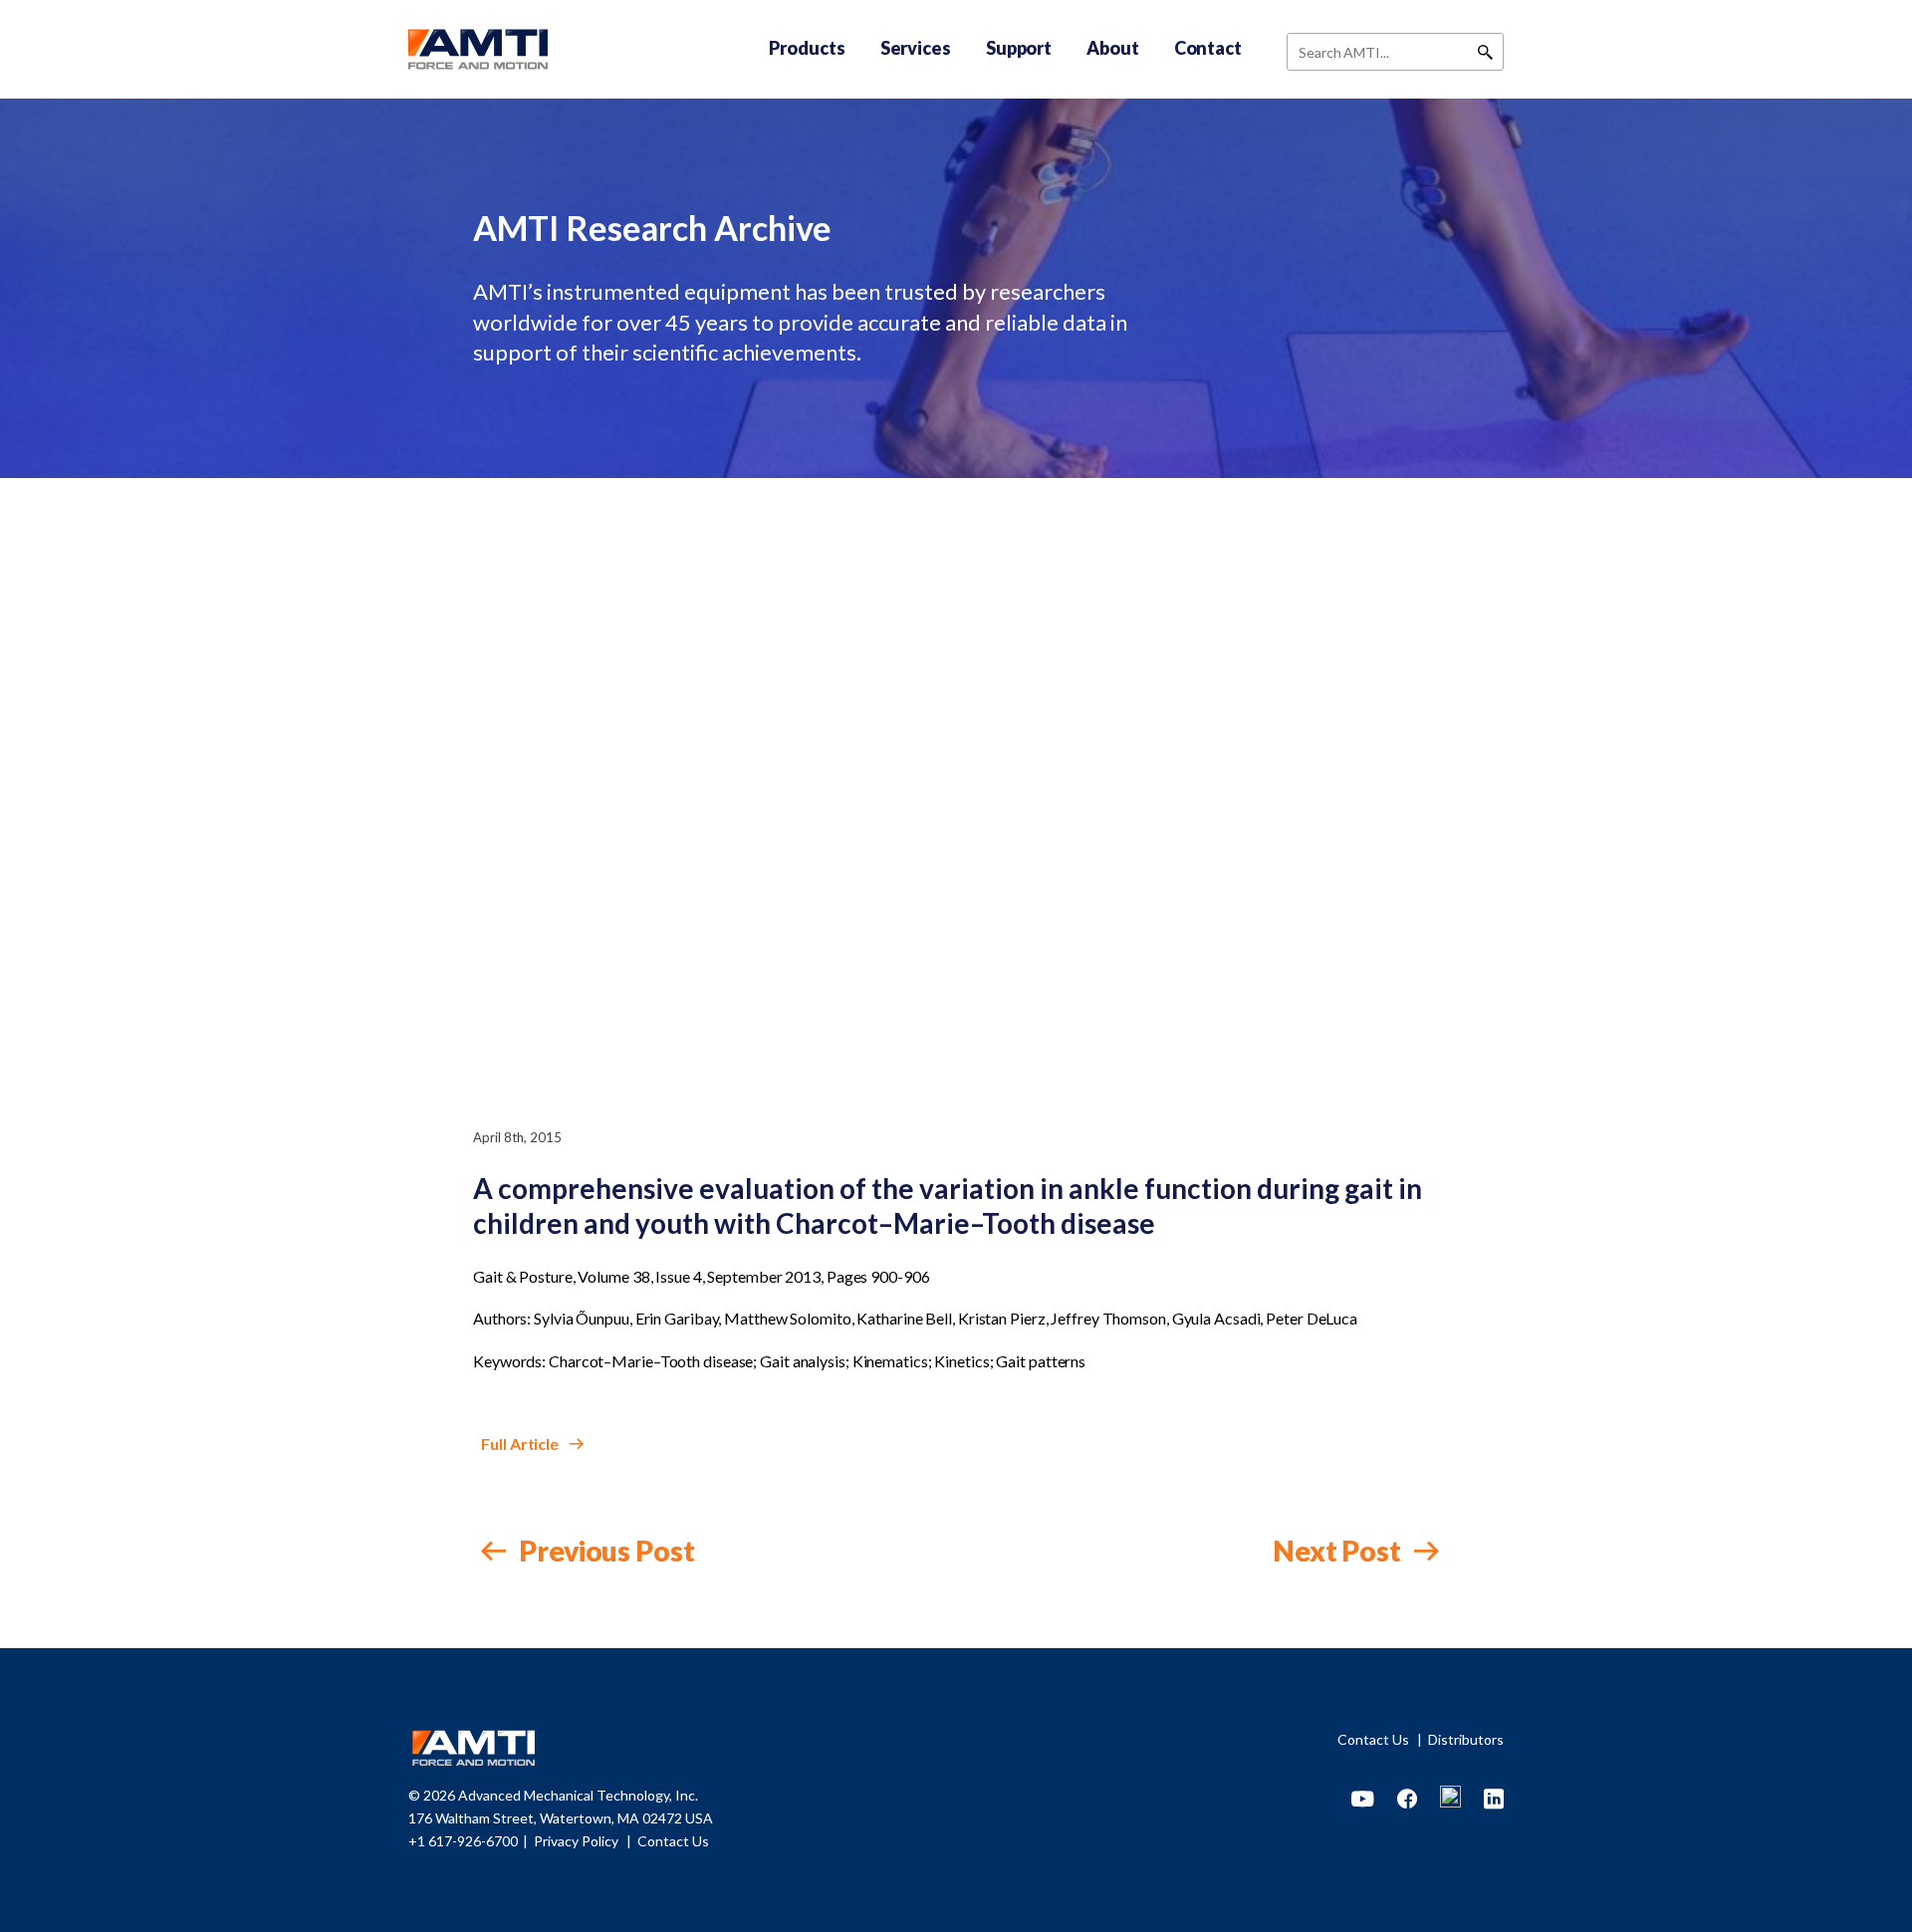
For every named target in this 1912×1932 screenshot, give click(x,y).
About (1113, 48)
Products (807, 48)
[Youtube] (1363, 1800)
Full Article (521, 1444)
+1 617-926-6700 (463, 1841)
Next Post (1339, 1551)
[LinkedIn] (1494, 1800)
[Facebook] (1407, 1800)
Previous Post (604, 1551)
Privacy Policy (578, 1841)
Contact (1208, 48)
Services (916, 48)
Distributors (1466, 1739)
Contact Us (1375, 1739)
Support (1019, 48)
